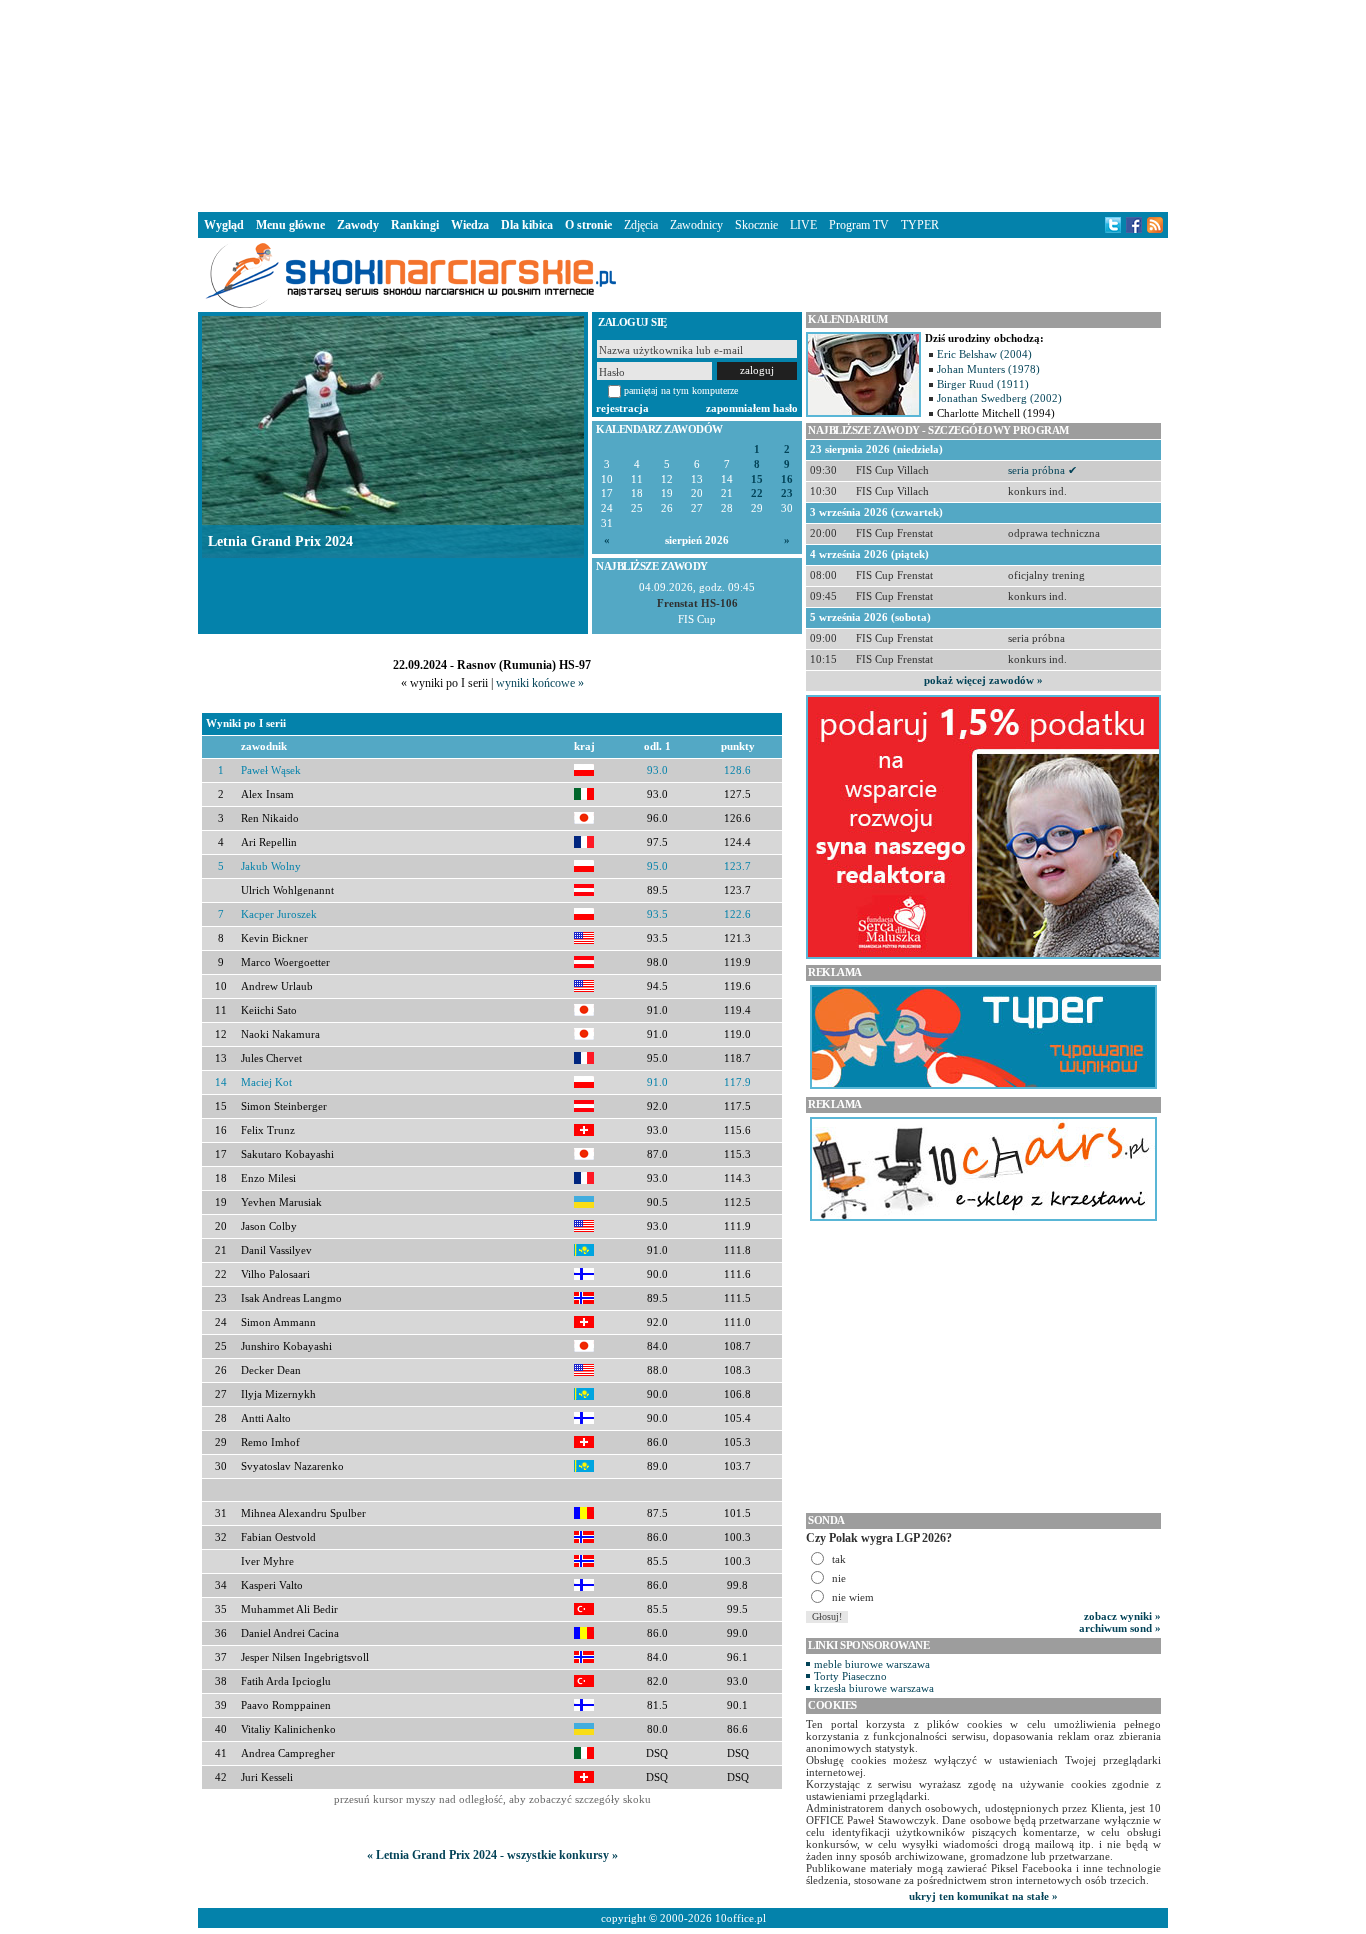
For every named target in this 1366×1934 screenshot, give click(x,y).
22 (757, 493)
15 (757, 479)
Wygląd (224, 225)
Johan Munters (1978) (988, 369)
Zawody (358, 225)
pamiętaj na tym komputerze (681, 390)
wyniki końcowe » (540, 683)
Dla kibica (527, 225)
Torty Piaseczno (850, 1676)
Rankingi (415, 225)
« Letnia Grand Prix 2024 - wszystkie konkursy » (492, 1855)
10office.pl (740, 1918)
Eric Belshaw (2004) (984, 354)
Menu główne (290, 225)
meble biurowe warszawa (872, 1664)
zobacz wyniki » (1122, 1616)
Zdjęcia (641, 225)
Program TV (859, 225)
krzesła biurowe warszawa (874, 1688)
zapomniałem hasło (752, 408)
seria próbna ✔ (1042, 470)
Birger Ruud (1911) (983, 384)
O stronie (588, 225)
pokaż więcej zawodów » (983, 680)
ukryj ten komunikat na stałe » (983, 1896)
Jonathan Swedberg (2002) (999, 398)
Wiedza (470, 225)
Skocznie (756, 225)
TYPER (920, 225)
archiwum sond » (1120, 1628)
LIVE (803, 225)
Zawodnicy (696, 225)
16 (787, 479)
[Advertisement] (683, 104)
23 (787, 493)
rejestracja (622, 408)
